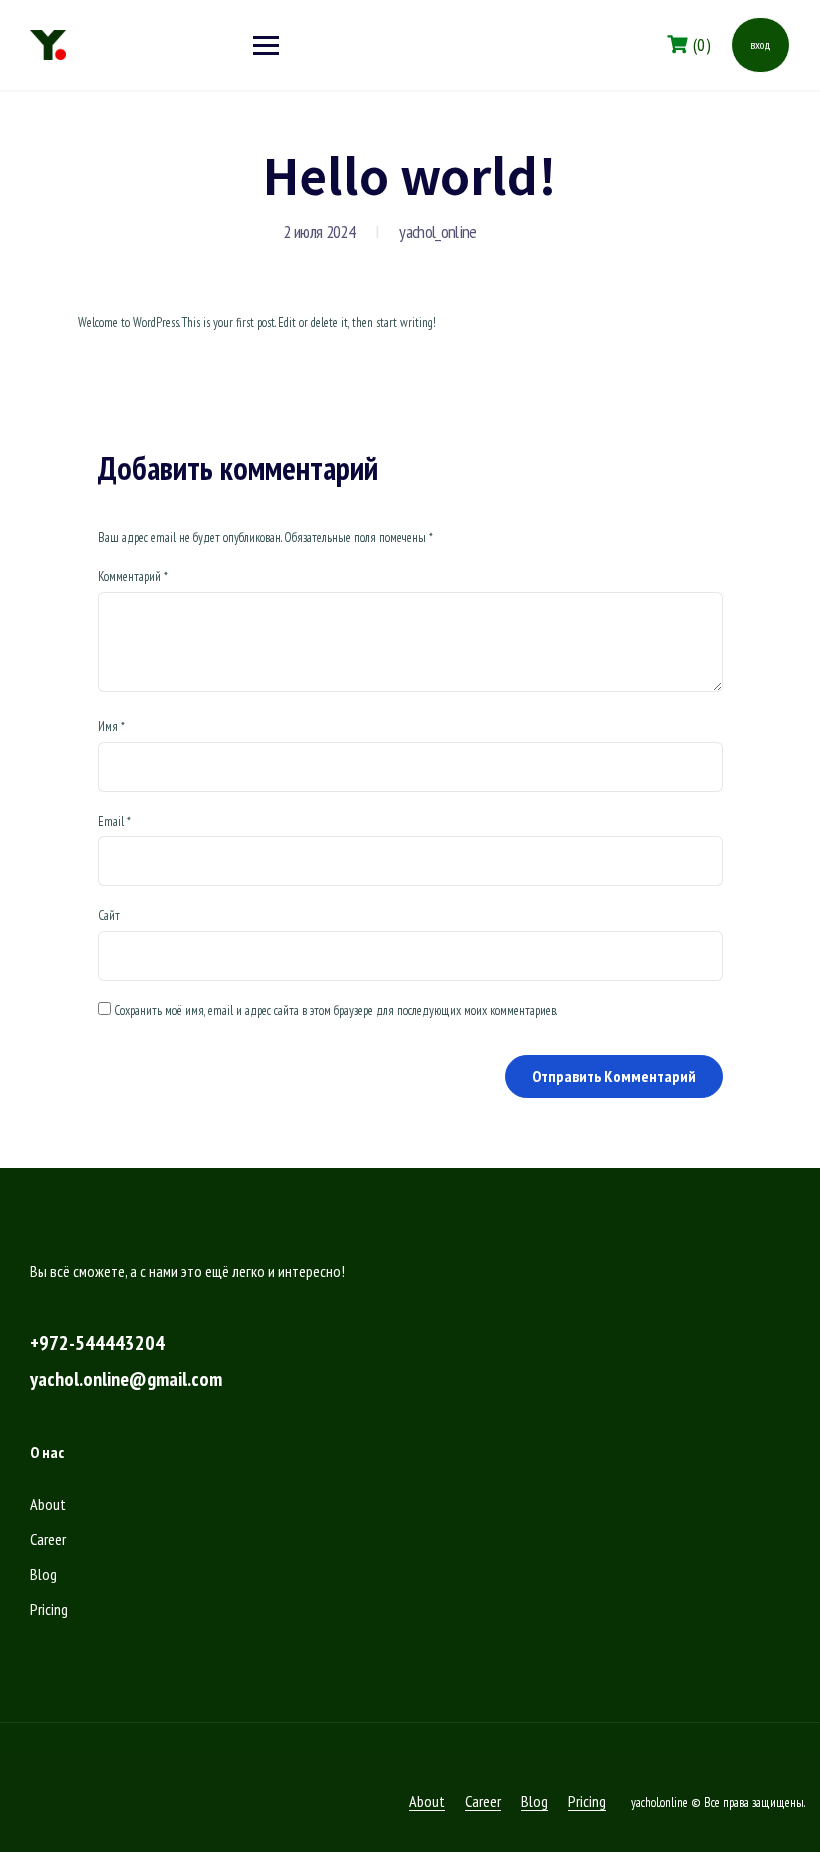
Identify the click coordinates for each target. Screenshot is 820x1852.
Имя (111, 726)
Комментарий (133, 576)
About (48, 1504)
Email (114, 821)
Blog (43, 1574)
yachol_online (437, 231)
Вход (760, 44)
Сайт (109, 915)
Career (48, 1539)
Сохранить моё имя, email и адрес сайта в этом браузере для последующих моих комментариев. (335, 1010)
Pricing (49, 1609)
